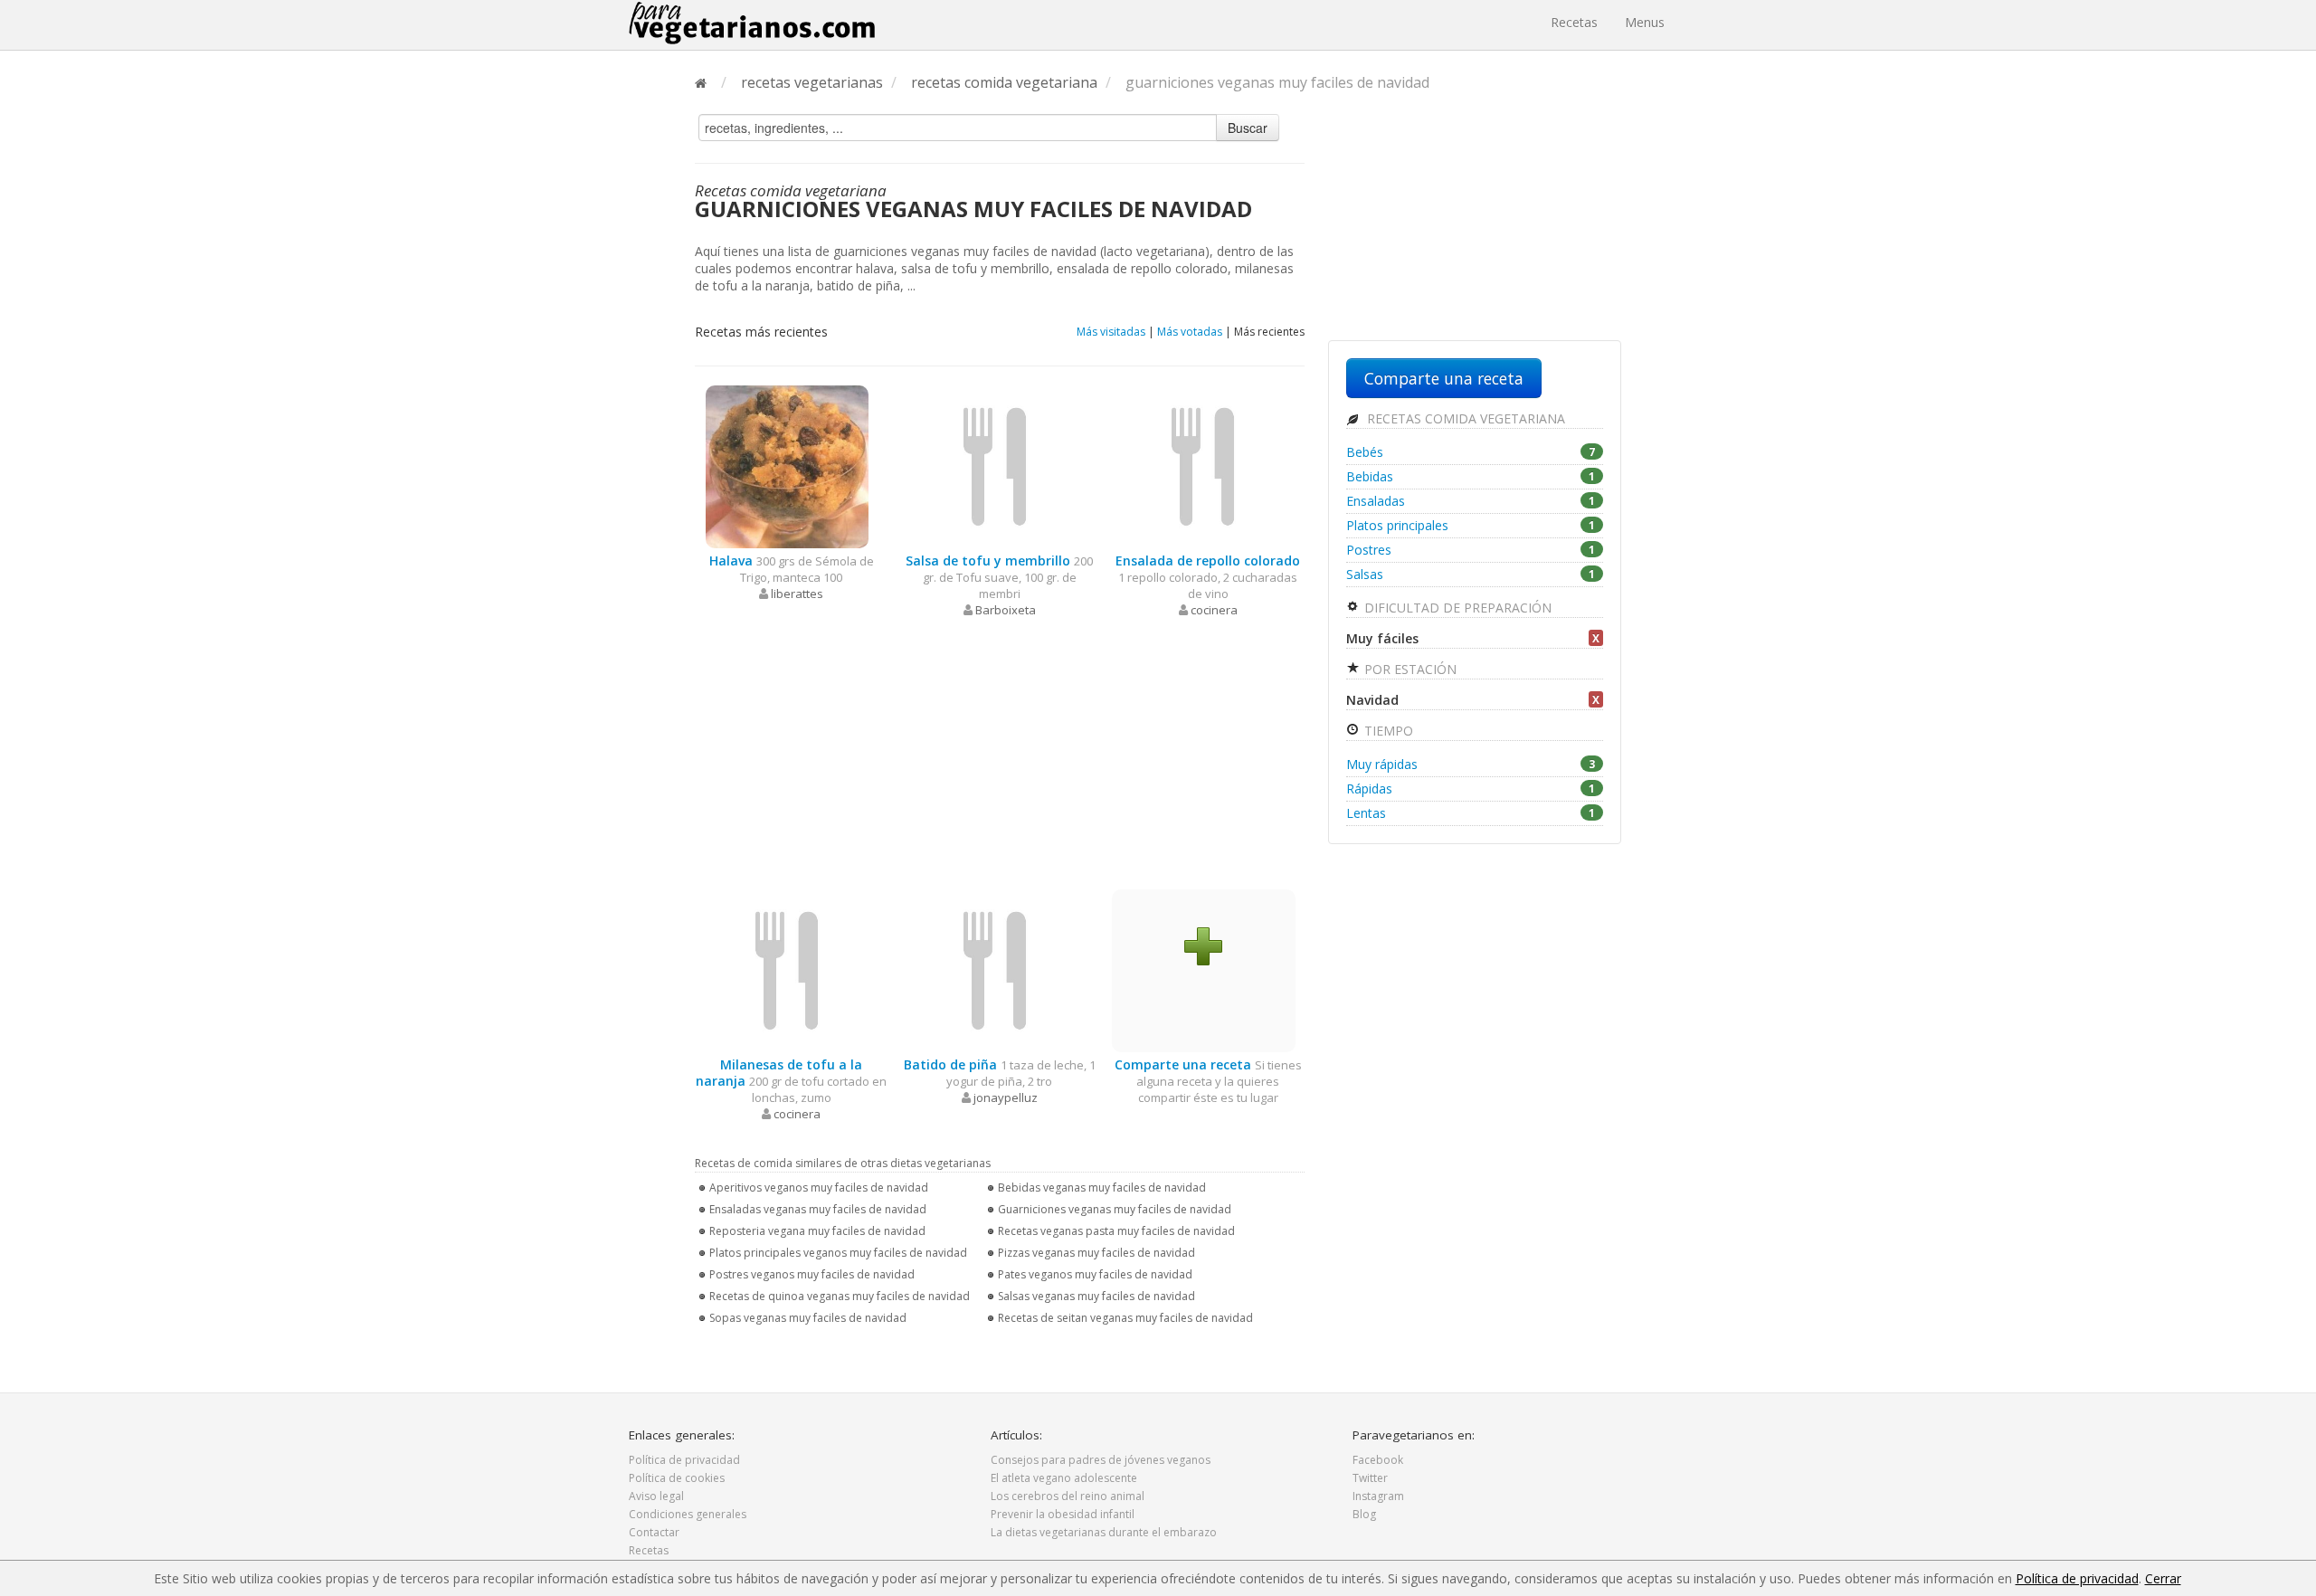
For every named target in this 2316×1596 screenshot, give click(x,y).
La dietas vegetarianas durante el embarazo (1104, 1532)
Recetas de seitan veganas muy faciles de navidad (1125, 1318)
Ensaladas (1471, 501)
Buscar (1248, 128)
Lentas (1471, 813)
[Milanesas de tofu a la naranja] (787, 969)
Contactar (654, 1532)
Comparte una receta (1444, 378)
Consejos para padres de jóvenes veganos (1101, 1460)
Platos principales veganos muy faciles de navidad (838, 1253)
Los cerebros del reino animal (1068, 1496)
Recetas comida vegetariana (1464, 418)
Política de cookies (677, 1478)
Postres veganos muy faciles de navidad (812, 1274)
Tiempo (1387, 731)
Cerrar (2163, 1578)
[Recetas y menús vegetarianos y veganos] (752, 23)
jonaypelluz (1006, 1097)
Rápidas (1471, 788)
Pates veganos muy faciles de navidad (1095, 1274)
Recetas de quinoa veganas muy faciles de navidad (840, 1296)
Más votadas (1190, 332)
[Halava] (787, 465)
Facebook (1378, 1460)
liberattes (797, 594)
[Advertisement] (1000, 754)
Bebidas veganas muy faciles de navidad (1102, 1187)
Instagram (1378, 1496)
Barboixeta (1006, 610)
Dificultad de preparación (1456, 608)
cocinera (1214, 610)
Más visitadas (1111, 332)
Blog (1364, 1514)
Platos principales (1471, 525)
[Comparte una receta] (1203, 945)
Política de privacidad (684, 1460)
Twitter (1370, 1478)
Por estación (1409, 669)
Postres (1471, 550)
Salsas (1471, 574)
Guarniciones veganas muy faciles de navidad (1115, 1209)
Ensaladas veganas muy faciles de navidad (818, 1209)
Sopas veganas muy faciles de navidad (808, 1318)
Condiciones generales (688, 1514)
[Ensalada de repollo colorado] (1203, 465)
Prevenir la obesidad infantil (1063, 1514)
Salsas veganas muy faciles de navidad (1096, 1296)
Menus (1645, 22)
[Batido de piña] (995, 969)
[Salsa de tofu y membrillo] (995, 465)
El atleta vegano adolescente (1064, 1478)
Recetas (1574, 22)
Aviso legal (656, 1496)
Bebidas (1471, 476)
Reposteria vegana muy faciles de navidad (817, 1231)
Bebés (1471, 452)
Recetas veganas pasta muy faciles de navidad (1116, 1231)
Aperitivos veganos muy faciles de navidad (819, 1187)
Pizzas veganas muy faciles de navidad (1096, 1253)
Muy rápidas (1471, 764)
